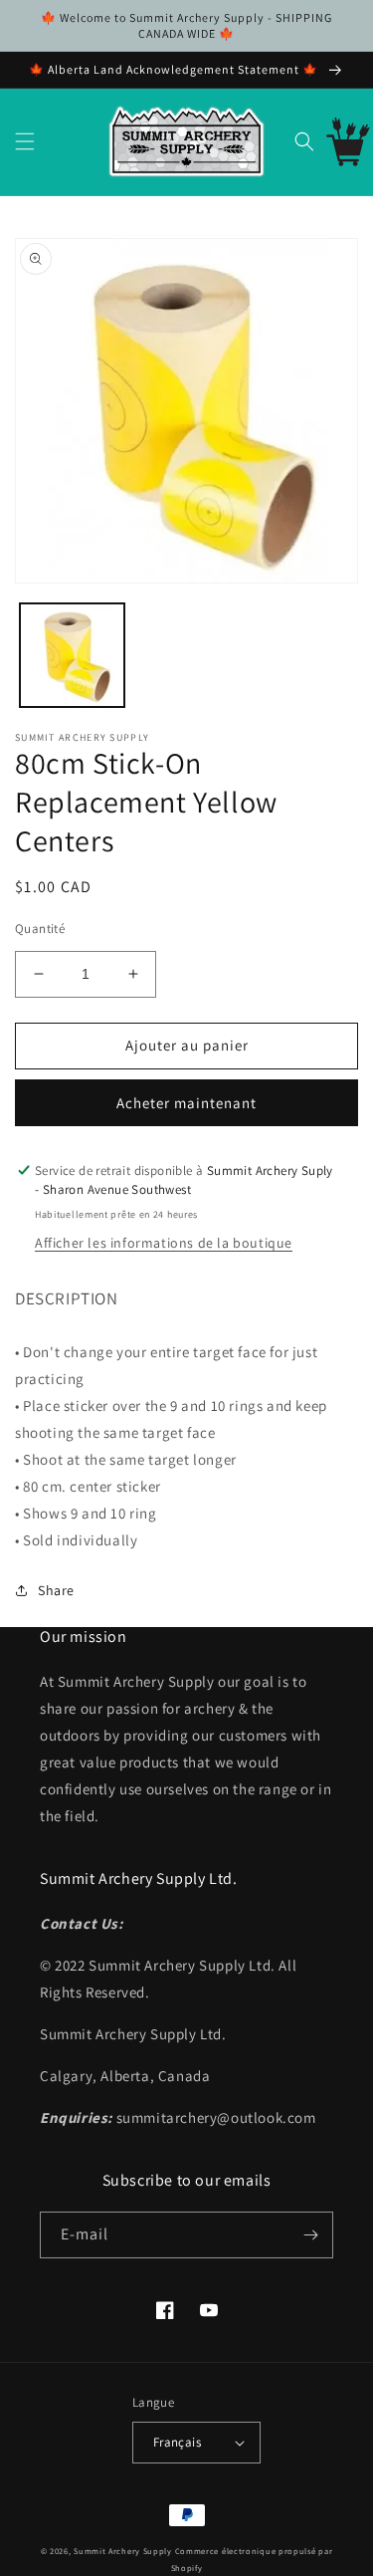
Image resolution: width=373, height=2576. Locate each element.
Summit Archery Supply (123, 2551)
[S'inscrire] (310, 2235)
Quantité (40, 929)
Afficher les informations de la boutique (164, 1243)
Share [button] (56, 1590)
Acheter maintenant (186, 1103)
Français (177, 2442)
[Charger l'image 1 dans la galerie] (72, 656)
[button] (25, 141)
